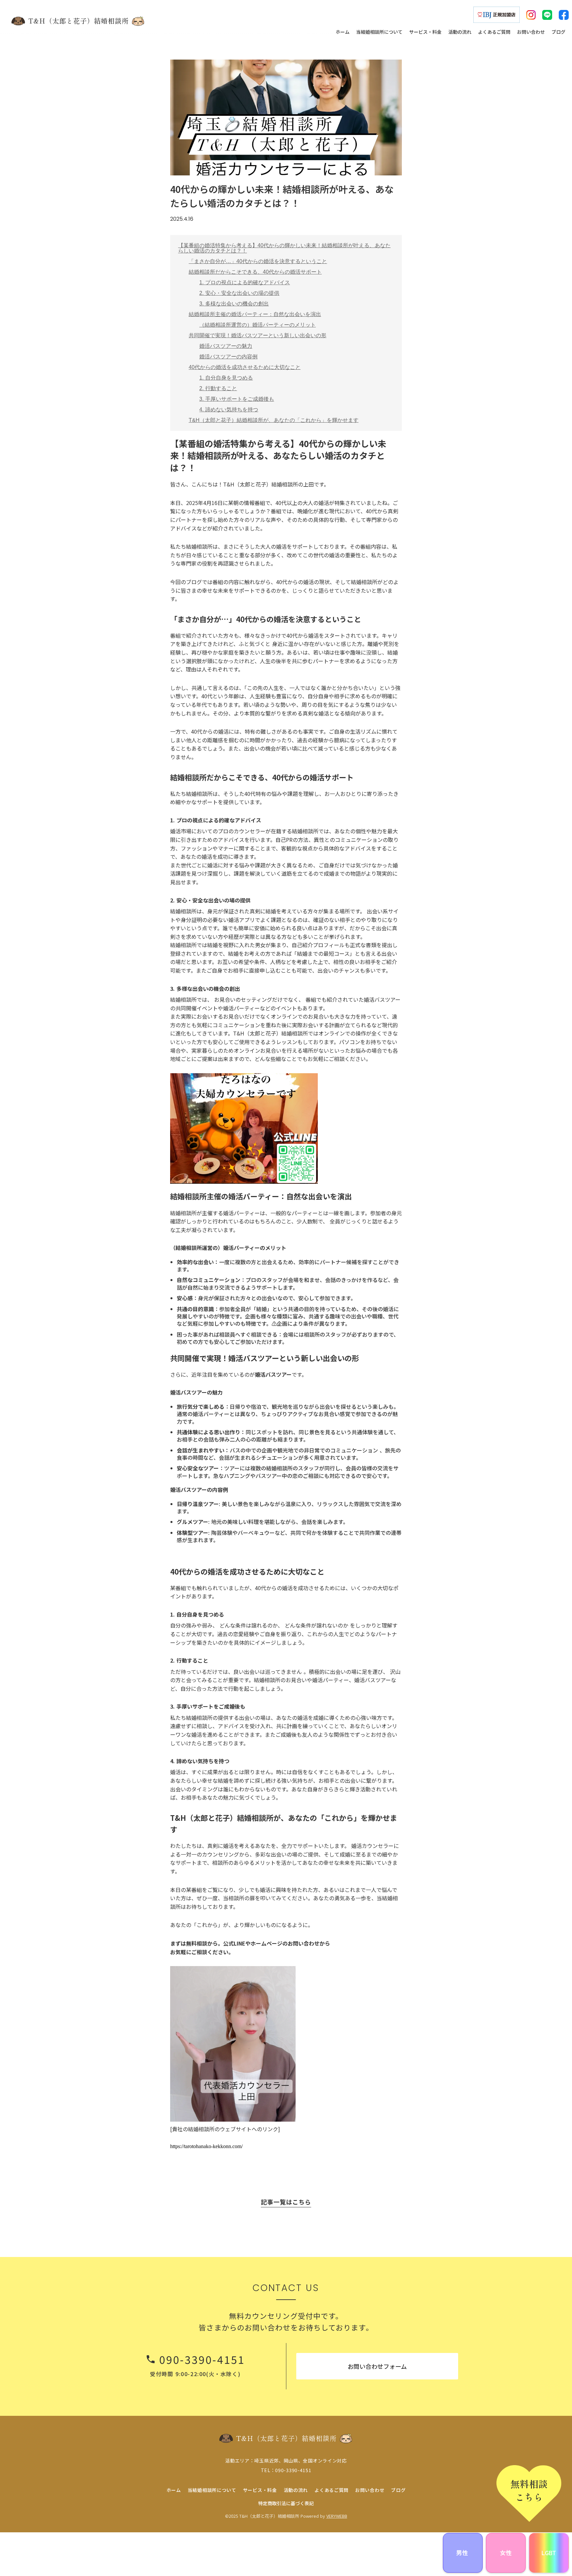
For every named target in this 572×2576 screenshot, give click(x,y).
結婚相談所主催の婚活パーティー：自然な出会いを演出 (255, 314)
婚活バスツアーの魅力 (226, 346)
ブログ (398, 2490)
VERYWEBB (337, 2516)
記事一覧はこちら (286, 2202)
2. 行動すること (218, 388)
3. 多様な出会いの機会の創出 (234, 304)
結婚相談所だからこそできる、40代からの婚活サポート (255, 272)
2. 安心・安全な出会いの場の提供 (239, 293)
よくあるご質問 (332, 2490)
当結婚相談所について (212, 2490)
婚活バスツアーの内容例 (228, 357)
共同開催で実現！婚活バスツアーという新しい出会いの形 (258, 335)
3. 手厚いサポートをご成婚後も (237, 399)
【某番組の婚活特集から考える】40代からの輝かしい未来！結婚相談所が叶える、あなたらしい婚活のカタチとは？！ (284, 248)
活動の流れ (296, 2490)
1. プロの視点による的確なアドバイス (245, 282)
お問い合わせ (370, 2490)
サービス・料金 (260, 2490)
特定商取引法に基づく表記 (286, 2503)
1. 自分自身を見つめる (226, 378)
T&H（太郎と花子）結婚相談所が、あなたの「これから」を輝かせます (274, 420)
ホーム (174, 2490)
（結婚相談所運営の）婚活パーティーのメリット (258, 325)
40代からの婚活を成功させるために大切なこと (245, 367)
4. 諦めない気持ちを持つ (229, 410)
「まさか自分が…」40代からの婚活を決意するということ (258, 261)
